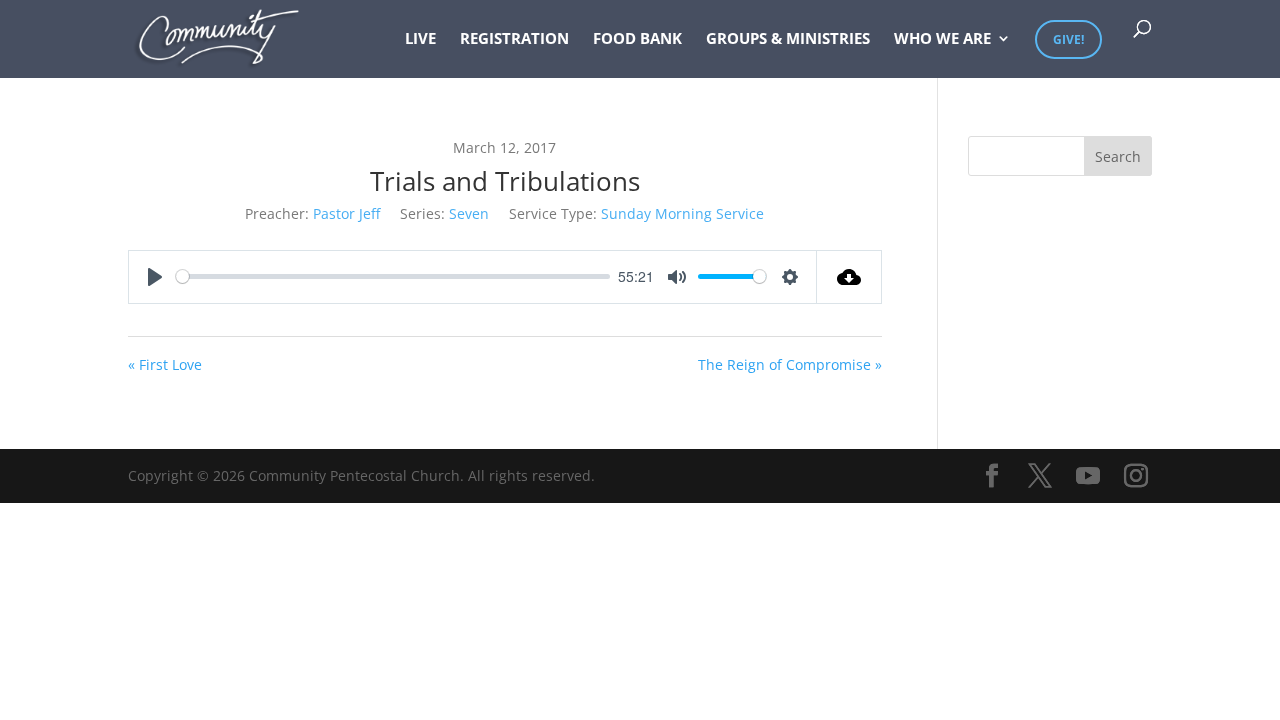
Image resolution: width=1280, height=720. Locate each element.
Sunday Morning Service (682, 213)
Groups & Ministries (788, 39)
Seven (469, 213)
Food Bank (637, 39)
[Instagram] (1136, 476)
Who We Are (942, 39)
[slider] (393, 276)
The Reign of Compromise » (790, 364)
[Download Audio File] (849, 277)
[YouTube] (1088, 476)
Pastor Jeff (346, 213)
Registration (514, 39)
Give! (1068, 39)
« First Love (165, 364)
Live (420, 39)
